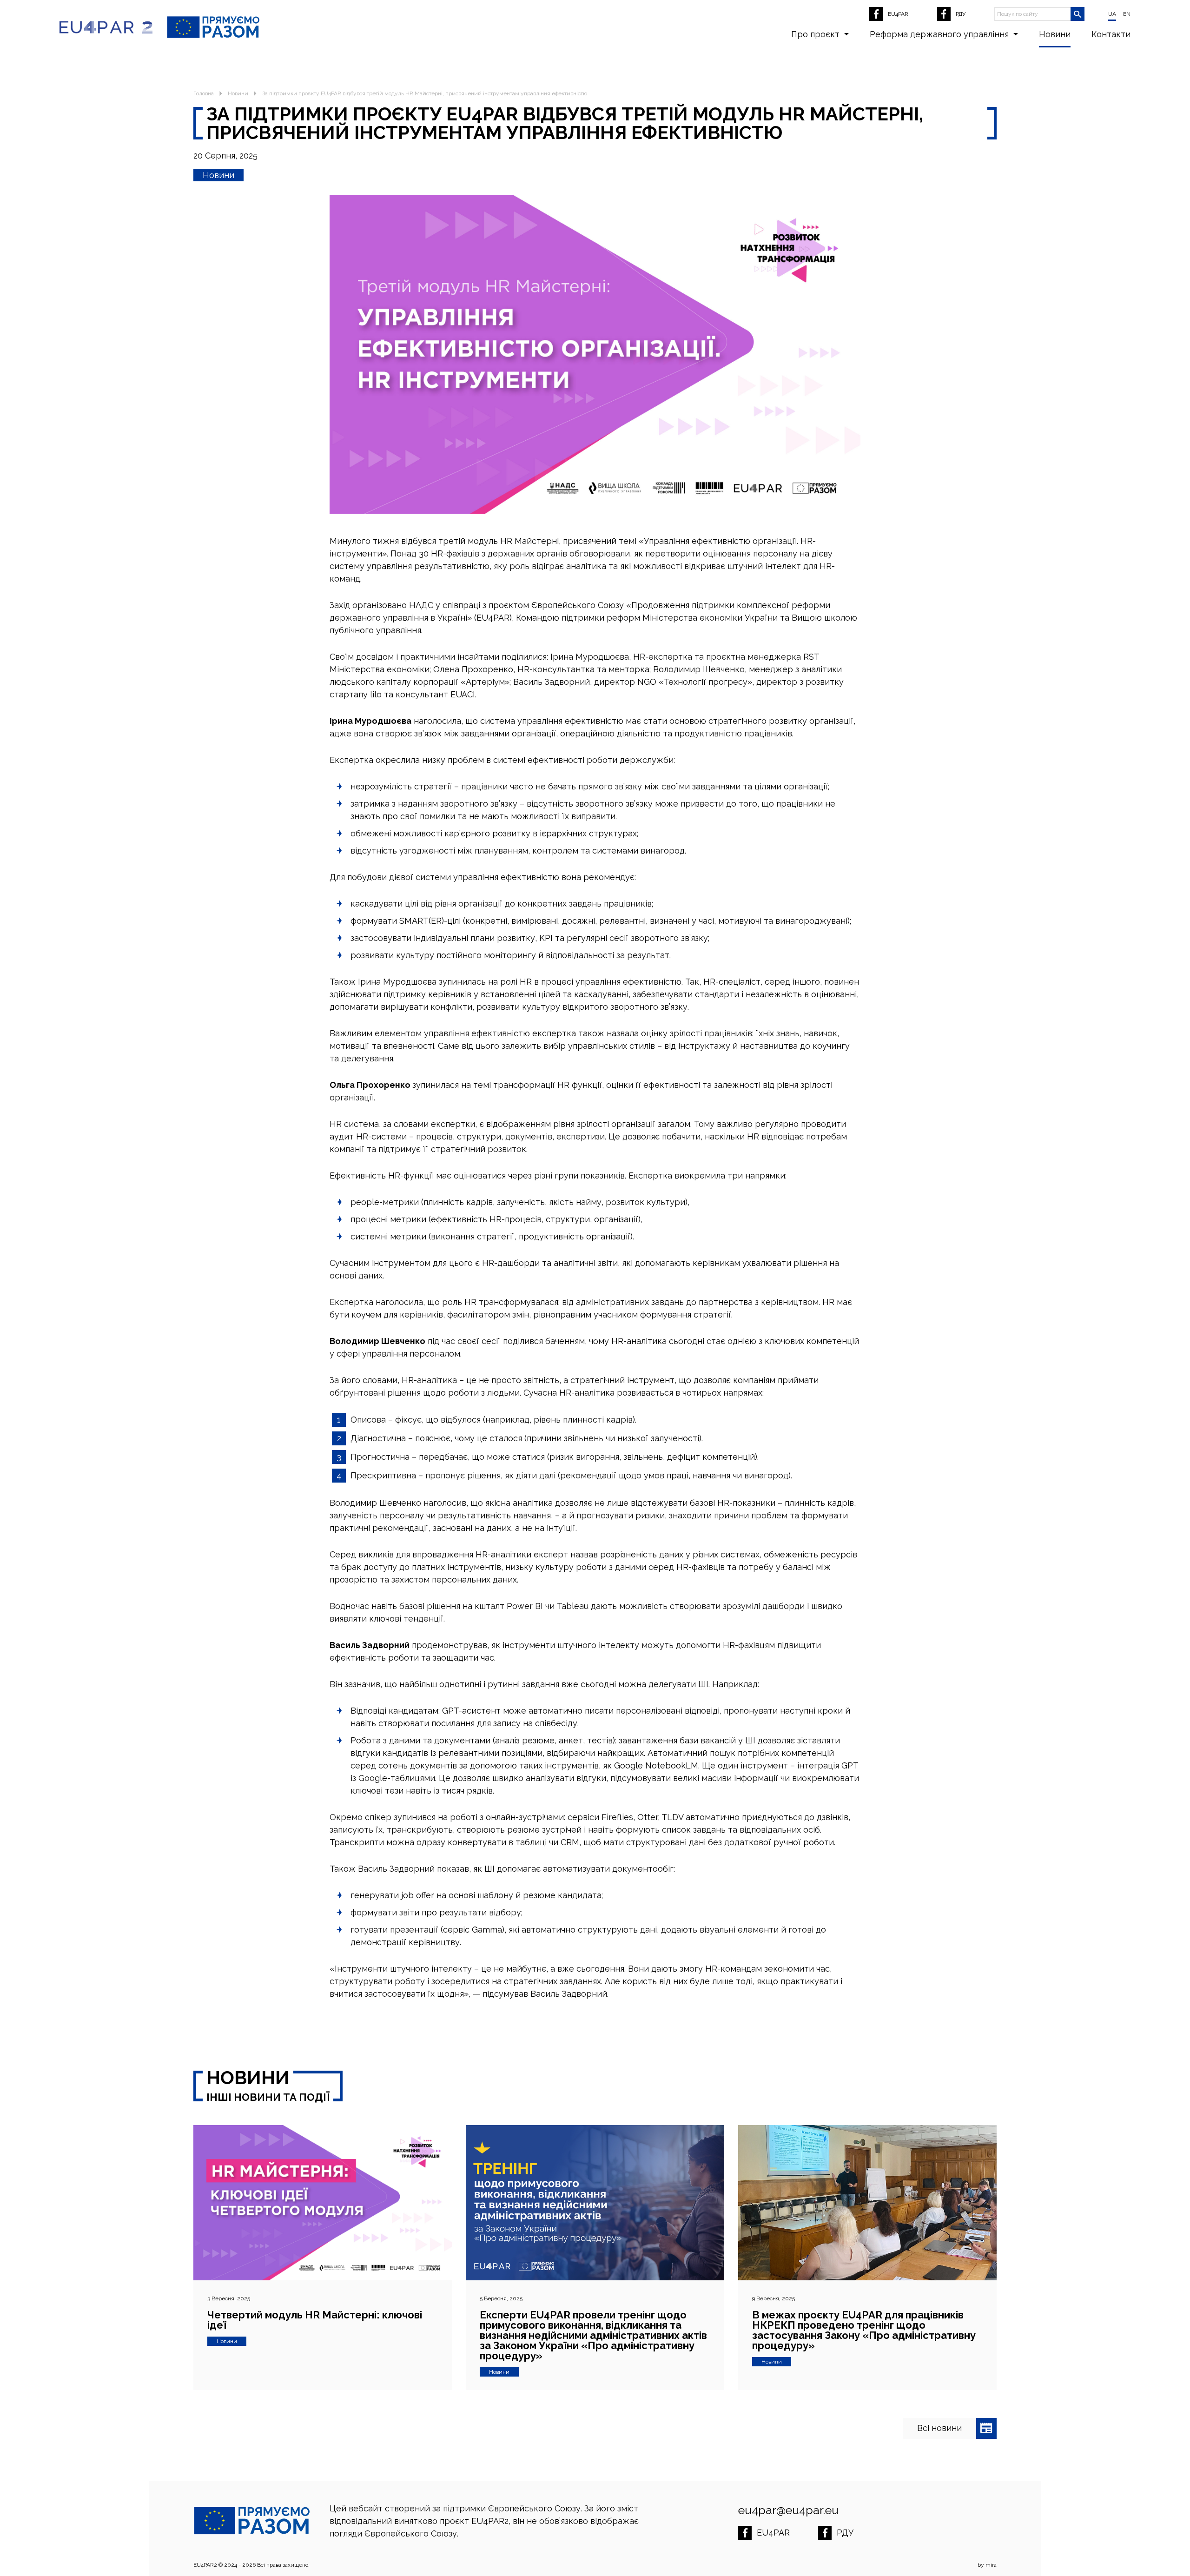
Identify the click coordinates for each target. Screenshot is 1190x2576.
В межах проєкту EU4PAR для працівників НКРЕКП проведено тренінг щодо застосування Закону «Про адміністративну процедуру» (864, 2330)
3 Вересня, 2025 (229, 2298)
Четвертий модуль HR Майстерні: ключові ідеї (315, 2320)
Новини (1055, 34)
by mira (987, 2565)
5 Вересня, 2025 (501, 2298)
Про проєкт (815, 34)
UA (1112, 14)
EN (1127, 14)
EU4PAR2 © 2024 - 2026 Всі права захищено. (251, 2565)
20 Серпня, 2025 (225, 156)
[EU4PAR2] (106, 27)
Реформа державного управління (939, 34)
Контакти (1111, 34)
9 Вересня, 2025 (773, 2298)
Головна (204, 93)
